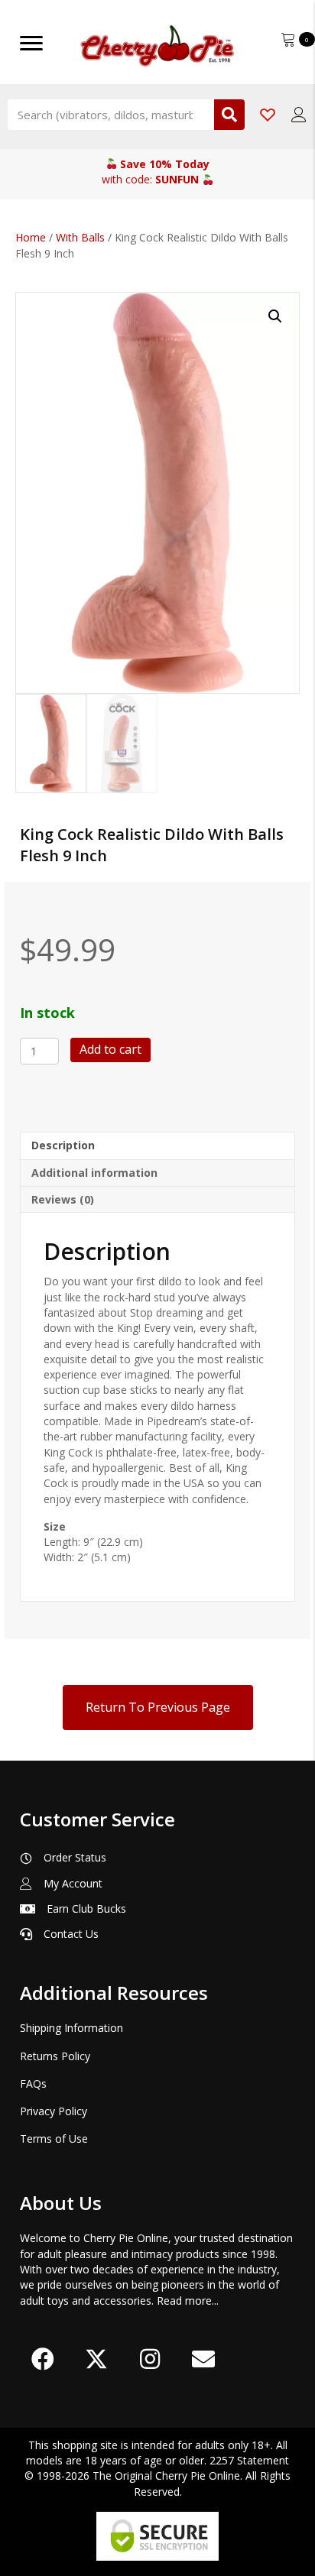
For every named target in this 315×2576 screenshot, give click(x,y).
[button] (275, 316)
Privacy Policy (54, 2111)
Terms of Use (54, 2139)
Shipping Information (71, 2028)
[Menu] (31, 44)
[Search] (229, 115)
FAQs (33, 2083)
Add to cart (110, 1049)
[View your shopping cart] (290, 38)
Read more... (188, 2301)
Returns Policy (55, 2056)
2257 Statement (249, 2460)
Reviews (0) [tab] (63, 1199)
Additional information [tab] (94, 1173)
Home (31, 237)
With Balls (80, 237)
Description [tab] (63, 1145)
